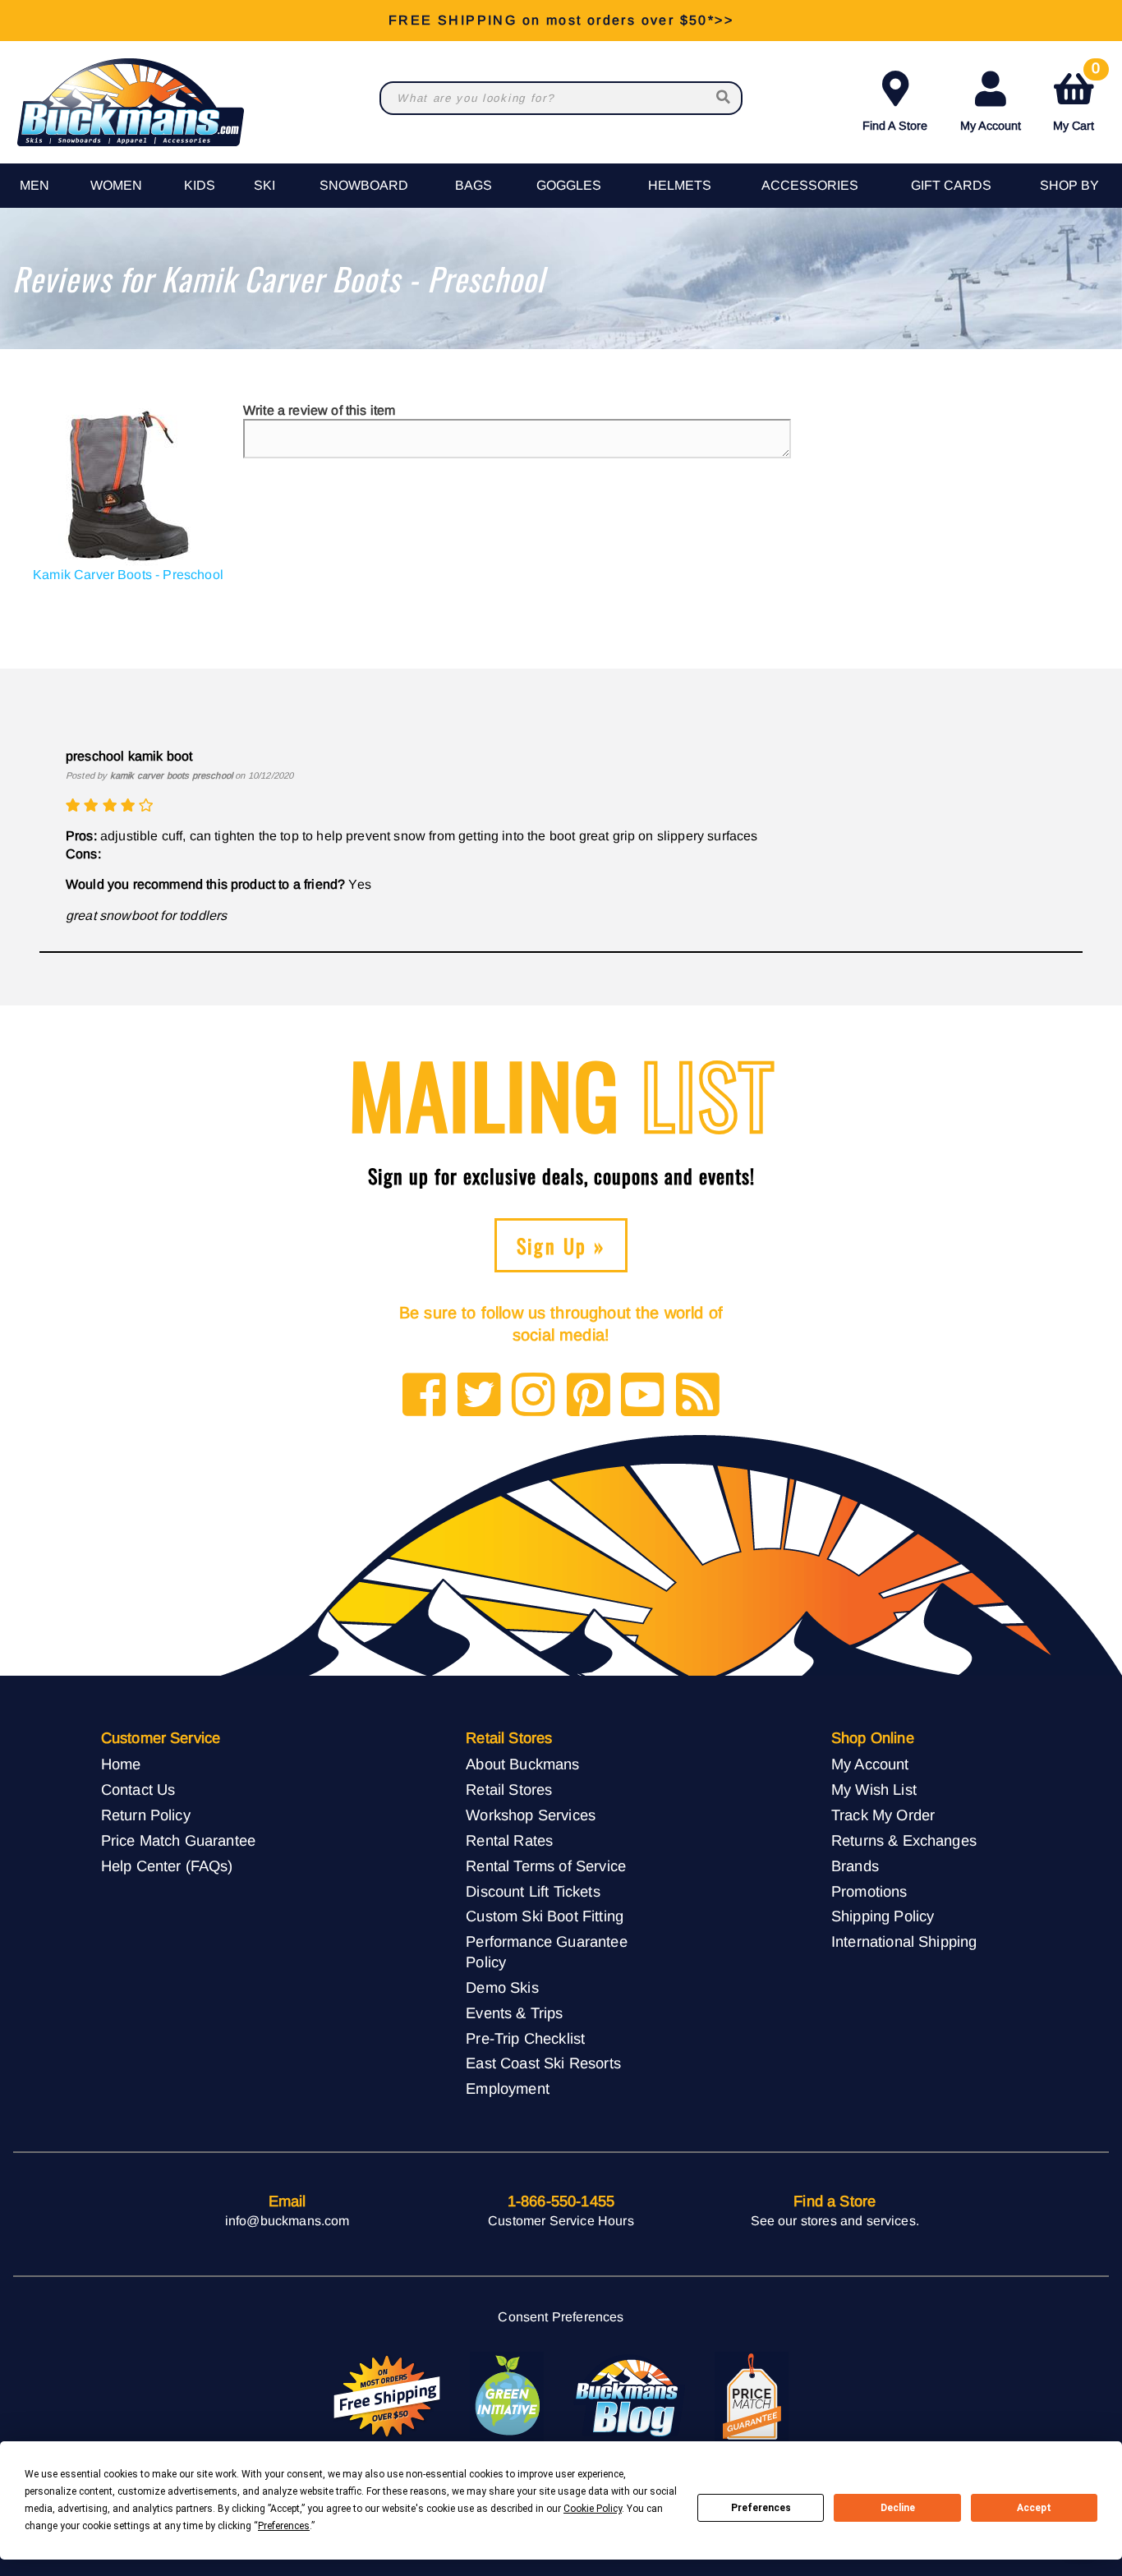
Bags (474, 185)
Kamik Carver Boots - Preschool (128, 575)
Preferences (761, 2508)
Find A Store (895, 126)
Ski (264, 185)
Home (121, 1764)
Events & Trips (514, 2013)
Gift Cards (951, 185)
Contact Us (138, 1789)
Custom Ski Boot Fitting (545, 1916)
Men (34, 185)
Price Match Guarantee (178, 1840)
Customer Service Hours (561, 2221)
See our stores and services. (835, 2221)
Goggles (569, 185)
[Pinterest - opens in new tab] (589, 1396)
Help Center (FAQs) (167, 1866)
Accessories (810, 185)
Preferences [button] (284, 2526)
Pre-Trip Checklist (525, 2038)
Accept (1034, 2508)
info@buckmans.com (287, 2221)
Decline (898, 2508)
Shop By (1069, 185)
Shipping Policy (883, 1916)
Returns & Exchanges (904, 1840)
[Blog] (698, 1396)
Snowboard (364, 185)
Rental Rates (509, 1840)
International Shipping (904, 1941)
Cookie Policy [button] (593, 2509)
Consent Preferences (561, 2317)
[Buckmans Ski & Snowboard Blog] (629, 2397)
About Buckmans (522, 1764)
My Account (991, 126)
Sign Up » (561, 1245)
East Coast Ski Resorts (543, 2063)
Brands (855, 1866)
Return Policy (146, 1815)
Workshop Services (531, 1815)
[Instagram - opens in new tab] (533, 1396)
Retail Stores (509, 1789)
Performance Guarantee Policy (546, 1952)
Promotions (869, 1891)
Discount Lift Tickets (533, 1891)
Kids (200, 185)
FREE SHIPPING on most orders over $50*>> (561, 20)
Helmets (680, 185)
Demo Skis (502, 1987)
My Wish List (874, 1789)
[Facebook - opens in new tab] (424, 1396)
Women (116, 185)
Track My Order (883, 1815)
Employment (508, 2088)
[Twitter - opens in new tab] (479, 1396)
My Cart (1076, 98)
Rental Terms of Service (546, 1866)
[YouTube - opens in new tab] (643, 1396)
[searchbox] (724, 98)
